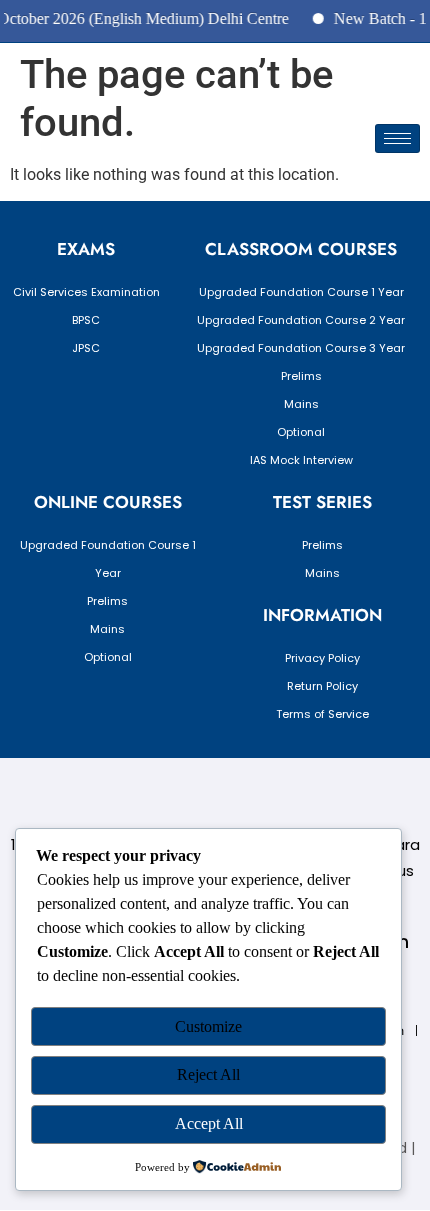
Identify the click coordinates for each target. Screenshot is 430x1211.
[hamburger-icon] (397, 138)
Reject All (208, 1074)
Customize (208, 1026)
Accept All (209, 1123)
